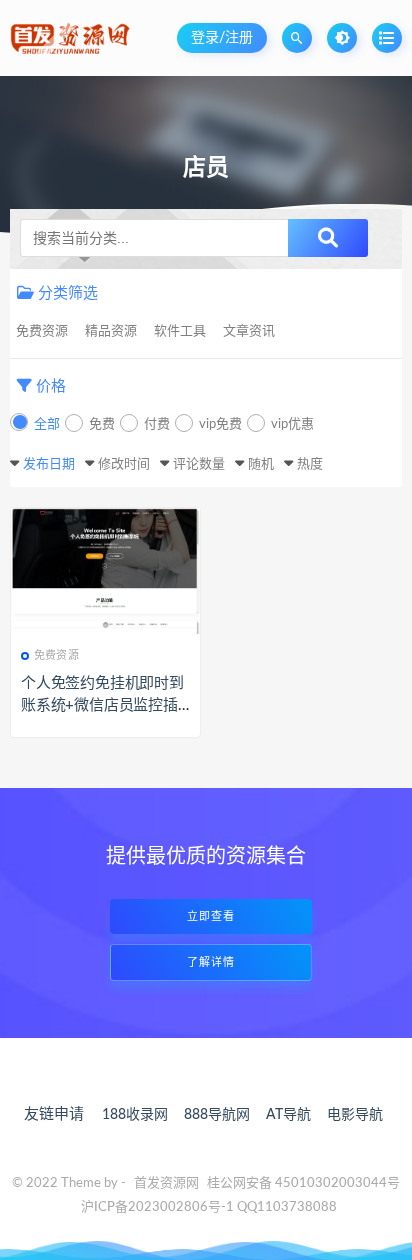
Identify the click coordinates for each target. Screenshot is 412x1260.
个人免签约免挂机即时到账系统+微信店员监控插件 (102, 705)
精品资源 (111, 331)
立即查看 (211, 916)
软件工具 (180, 331)
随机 (261, 464)
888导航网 (217, 1115)
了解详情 (211, 962)
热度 (310, 464)
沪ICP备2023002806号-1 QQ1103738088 (209, 1207)
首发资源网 (166, 1183)
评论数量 (199, 464)
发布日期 (49, 464)
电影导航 (355, 1115)
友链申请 (54, 1114)
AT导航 (288, 1115)
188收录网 (135, 1115)
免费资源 (42, 331)
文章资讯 (249, 331)
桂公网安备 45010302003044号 (303, 1183)
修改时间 (124, 464)
